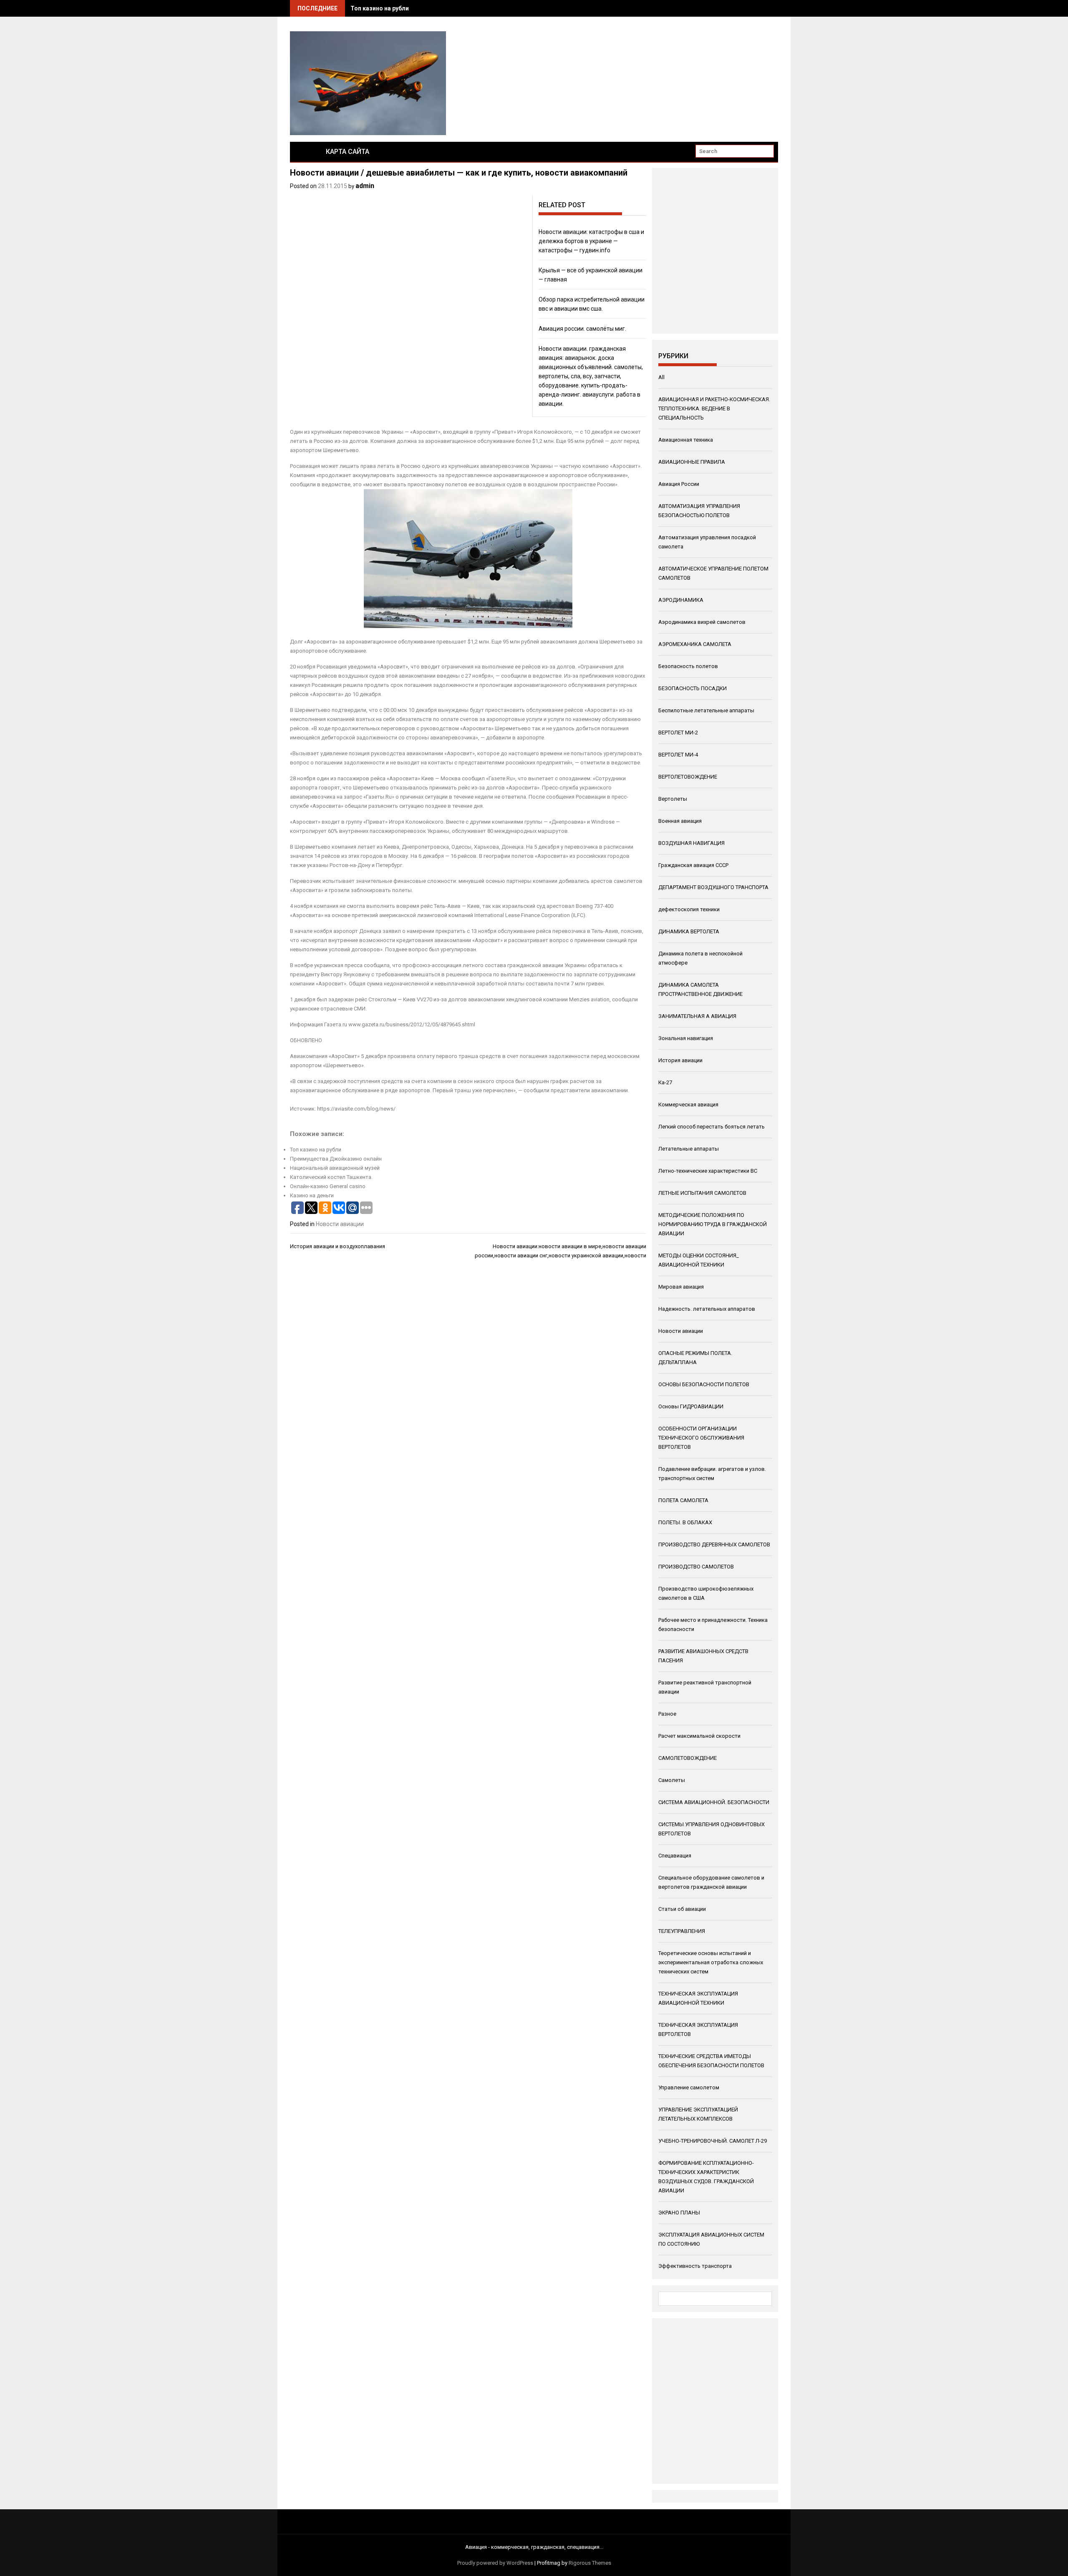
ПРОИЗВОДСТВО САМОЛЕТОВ (696, 1567)
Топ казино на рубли (380, 8)
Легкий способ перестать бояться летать (712, 1127)
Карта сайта (348, 152)
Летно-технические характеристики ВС (708, 1171)
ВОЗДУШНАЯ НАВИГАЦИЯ (691, 843)
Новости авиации (340, 1224)
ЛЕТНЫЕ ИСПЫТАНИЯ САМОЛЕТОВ (702, 1193)
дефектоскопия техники (689, 909)
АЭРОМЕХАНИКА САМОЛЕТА (695, 644)
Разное (667, 1714)
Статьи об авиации (682, 1909)
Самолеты (672, 1780)
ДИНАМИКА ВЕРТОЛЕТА (689, 931)
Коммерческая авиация (688, 1105)
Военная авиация (680, 821)
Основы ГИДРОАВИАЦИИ (691, 1406)
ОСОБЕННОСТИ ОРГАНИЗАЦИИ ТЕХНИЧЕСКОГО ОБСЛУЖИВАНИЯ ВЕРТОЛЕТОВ (701, 1438)
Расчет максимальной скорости (699, 1736)
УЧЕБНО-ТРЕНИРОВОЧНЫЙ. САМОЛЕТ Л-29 (713, 2141)
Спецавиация (675, 1856)
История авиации (680, 1060)
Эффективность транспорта (695, 2266)
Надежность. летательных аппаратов (707, 1309)
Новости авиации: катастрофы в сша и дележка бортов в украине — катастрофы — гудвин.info (591, 241)
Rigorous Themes (590, 2563)
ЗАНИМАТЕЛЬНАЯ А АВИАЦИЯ (697, 1016)
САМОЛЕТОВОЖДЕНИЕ (688, 1758)
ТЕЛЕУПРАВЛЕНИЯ (682, 1931)
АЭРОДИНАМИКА (681, 600)
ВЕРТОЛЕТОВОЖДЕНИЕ (688, 777)
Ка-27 (665, 1082)
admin (365, 186)
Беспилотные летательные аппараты (706, 710)
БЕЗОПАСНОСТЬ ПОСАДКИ (693, 688)
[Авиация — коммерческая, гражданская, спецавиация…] (301, 152)
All (661, 377)
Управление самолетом (689, 2087)
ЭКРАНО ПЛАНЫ (679, 2213)
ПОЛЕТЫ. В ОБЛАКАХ (685, 1522)
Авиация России (679, 484)
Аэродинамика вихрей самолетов (702, 622)
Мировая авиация (681, 1287)
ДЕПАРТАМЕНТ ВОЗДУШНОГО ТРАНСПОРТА (713, 887)
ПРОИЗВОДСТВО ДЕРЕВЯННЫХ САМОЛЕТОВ (714, 1544)
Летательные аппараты (689, 1149)
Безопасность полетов (688, 666)
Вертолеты (673, 799)
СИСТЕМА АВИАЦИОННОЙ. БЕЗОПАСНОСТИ (714, 1802)
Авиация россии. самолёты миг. (582, 329)
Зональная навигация (686, 1038)
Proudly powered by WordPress (495, 2563)
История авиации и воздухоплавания (338, 1246)
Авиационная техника (686, 440)
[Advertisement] (710, 249)
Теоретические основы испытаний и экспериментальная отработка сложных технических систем (711, 1962)
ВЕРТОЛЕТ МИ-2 (678, 733)
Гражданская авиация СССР (693, 865)
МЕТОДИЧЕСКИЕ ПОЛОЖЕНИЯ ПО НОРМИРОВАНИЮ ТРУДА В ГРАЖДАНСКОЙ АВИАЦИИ (713, 1224)
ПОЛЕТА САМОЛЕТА (683, 1500)
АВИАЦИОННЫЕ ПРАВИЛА (692, 462)
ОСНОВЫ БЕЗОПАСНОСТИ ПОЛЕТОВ (704, 1384)
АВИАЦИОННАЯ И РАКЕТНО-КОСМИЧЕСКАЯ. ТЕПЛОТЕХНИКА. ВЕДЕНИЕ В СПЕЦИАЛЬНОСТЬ (714, 408)
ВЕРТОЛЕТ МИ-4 (678, 755)
